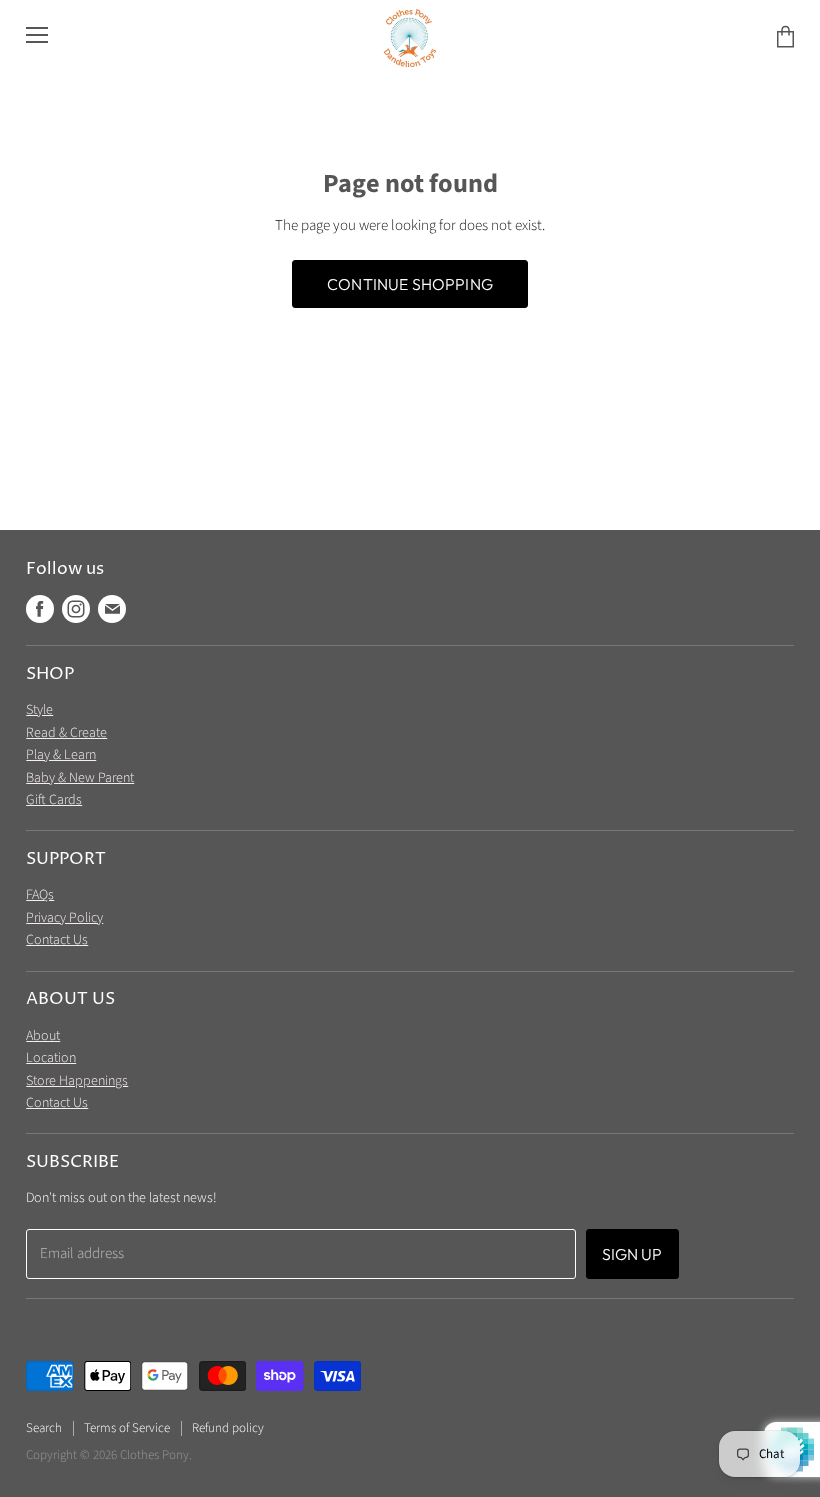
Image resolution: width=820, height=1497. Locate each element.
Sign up (632, 1254)
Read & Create (66, 733)
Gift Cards (54, 800)
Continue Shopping (410, 284)
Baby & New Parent (80, 778)
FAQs (40, 895)
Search (44, 1428)
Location (51, 1058)
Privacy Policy (64, 918)
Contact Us (57, 940)
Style (39, 710)
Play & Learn (61, 755)
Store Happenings (77, 1081)
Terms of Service (127, 1428)
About (43, 1036)
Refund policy (228, 1428)
